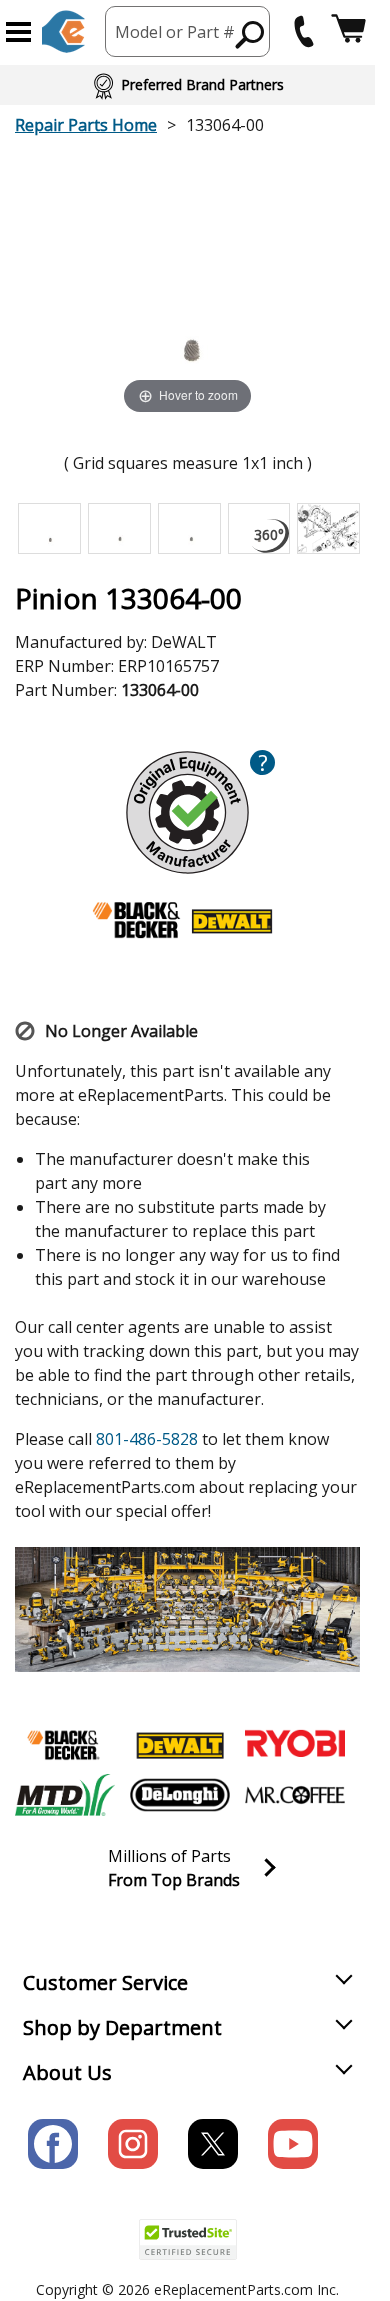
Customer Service (105, 1982)
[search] (250, 34)
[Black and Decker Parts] (65, 1745)
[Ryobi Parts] (295, 1745)
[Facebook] (53, 2144)
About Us (67, 2072)
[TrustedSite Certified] (188, 2239)
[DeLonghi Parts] (180, 1795)
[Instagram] (133, 2144)
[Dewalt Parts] (180, 1745)
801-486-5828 (147, 1439)
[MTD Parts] (65, 1795)
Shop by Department (122, 2027)
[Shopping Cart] (348, 31)
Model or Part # (175, 32)
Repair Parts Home (86, 125)
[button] (18, 32)
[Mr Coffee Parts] (295, 1795)
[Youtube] (293, 2144)
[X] (213, 2144)
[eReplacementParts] (63, 31)
